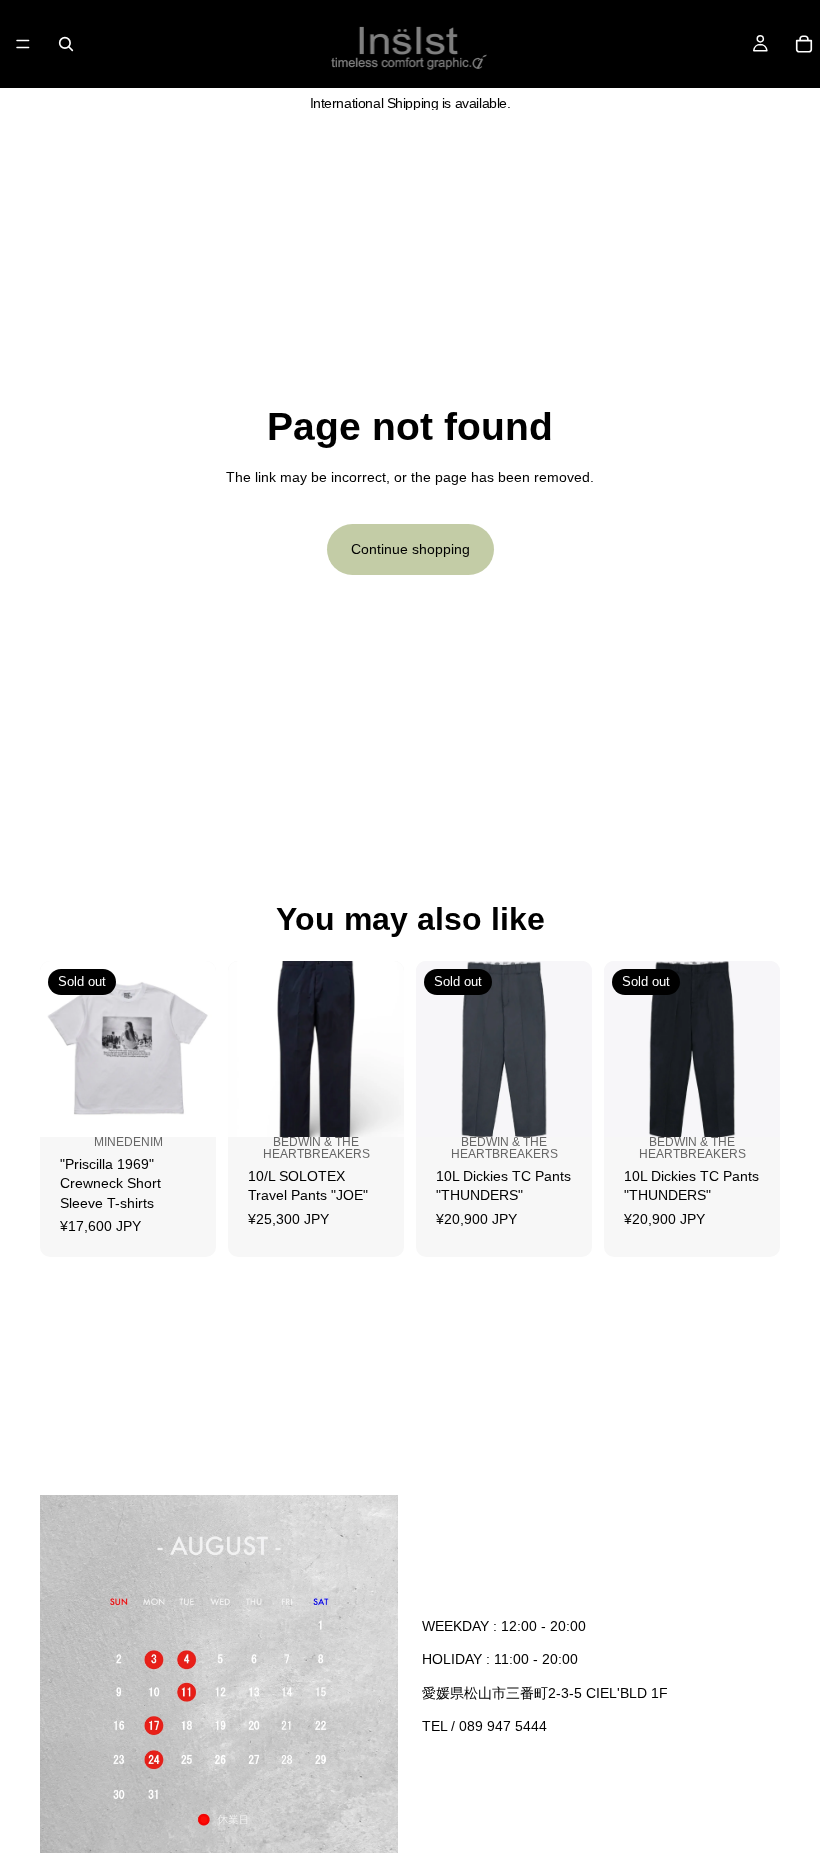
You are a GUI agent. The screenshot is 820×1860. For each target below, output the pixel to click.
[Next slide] (194, 1049)
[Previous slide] (62, 1049)
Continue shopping (410, 549)
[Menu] (23, 44)
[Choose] (373, 1130)
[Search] (66, 44)
